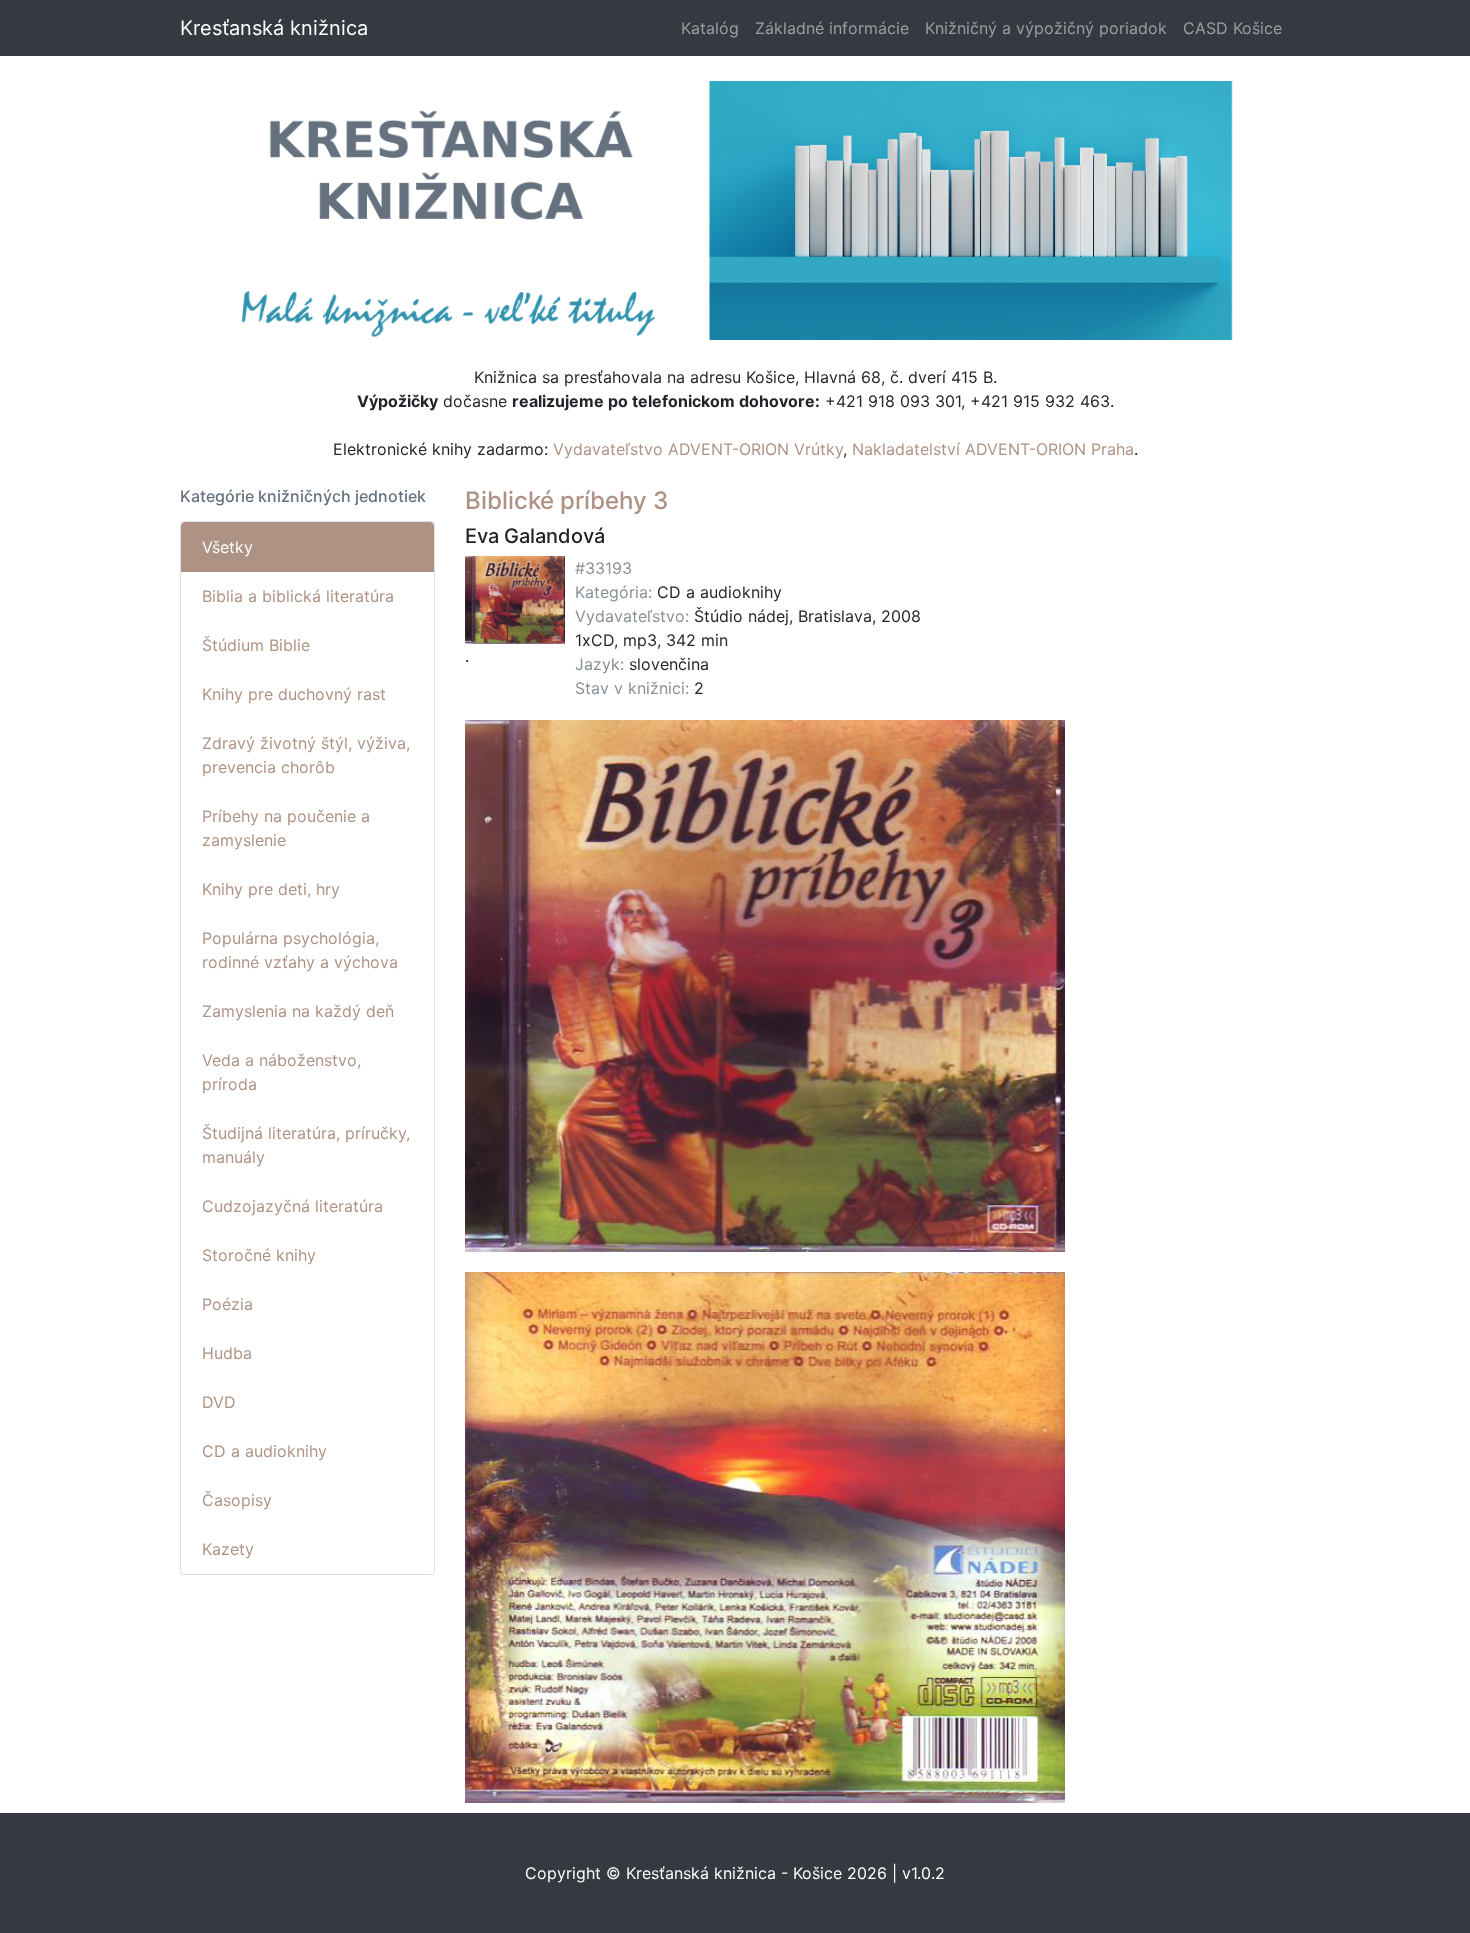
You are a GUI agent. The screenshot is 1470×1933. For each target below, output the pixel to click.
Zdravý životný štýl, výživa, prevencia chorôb (306, 755)
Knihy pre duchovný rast (294, 694)
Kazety (228, 1549)
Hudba (227, 1353)
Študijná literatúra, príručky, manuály (306, 1145)
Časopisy (237, 1500)
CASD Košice (1232, 28)
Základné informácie (832, 28)
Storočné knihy (259, 1255)
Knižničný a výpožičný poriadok (1046, 28)
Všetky (227, 547)
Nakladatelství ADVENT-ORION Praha (993, 449)
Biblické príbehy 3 (566, 500)
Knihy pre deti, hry (271, 889)
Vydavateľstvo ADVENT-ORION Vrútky (698, 449)
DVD (219, 1402)
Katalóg (710, 28)
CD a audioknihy (264, 1451)
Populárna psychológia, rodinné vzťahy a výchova (300, 950)
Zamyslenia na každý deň (298, 1011)
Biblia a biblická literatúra (298, 596)
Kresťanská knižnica (274, 28)
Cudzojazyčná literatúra (292, 1206)
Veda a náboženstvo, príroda (281, 1072)
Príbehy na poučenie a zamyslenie (286, 828)
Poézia (227, 1304)
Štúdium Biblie (256, 645)
